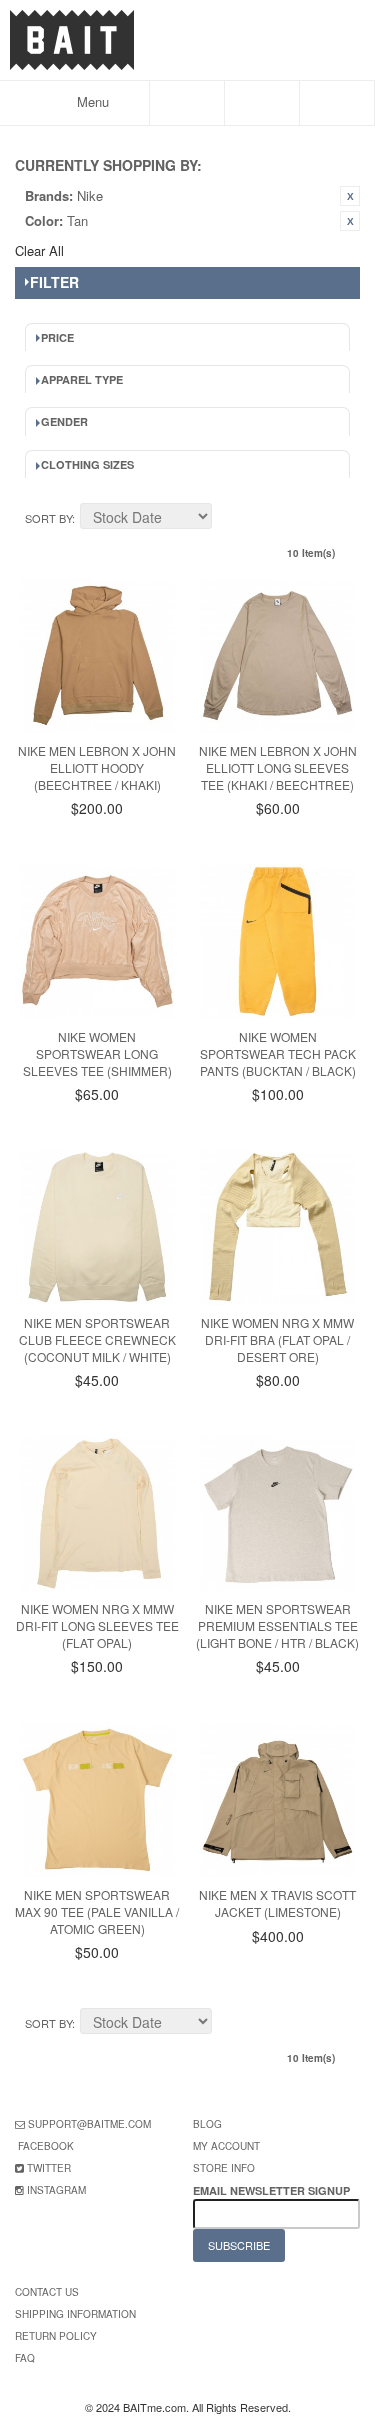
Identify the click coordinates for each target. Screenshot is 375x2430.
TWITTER (49, 2168)
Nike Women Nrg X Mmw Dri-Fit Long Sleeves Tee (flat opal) (97, 1625)
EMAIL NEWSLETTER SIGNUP (273, 2190)
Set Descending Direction (230, 519)
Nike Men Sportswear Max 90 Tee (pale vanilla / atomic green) (97, 1911)
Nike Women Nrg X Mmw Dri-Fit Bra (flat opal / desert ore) (277, 1339)
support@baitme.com (89, 2124)
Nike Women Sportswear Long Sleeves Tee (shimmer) (97, 1053)
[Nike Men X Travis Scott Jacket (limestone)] (277, 1799)
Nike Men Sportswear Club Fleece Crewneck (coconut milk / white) (97, 1339)
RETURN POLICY (56, 2336)
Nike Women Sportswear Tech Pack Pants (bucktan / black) (278, 1053)
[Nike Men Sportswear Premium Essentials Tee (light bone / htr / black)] (277, 1513)
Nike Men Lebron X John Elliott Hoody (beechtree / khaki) (97, 767)
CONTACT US (47, 2292)
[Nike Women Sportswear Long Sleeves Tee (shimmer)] (97, 941)
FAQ (25, 2358)
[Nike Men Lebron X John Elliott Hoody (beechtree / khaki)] (97, 655)
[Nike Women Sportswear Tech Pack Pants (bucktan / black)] (277, 941)
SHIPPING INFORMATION (75, 2314)
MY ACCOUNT (226, 2146)
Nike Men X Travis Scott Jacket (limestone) (277, 1903)
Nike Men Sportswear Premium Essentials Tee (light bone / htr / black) (277, 1625)
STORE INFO (224, 2168)
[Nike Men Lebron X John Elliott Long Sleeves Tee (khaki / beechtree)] (277, 655)
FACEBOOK (46, 2146)
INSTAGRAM (56, 2190)
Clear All (39, 250)
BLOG (207, 2124)
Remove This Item (350, 196)
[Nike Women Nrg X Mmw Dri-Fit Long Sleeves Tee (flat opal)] (97, 1513)
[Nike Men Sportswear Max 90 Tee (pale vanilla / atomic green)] (97, 1799)
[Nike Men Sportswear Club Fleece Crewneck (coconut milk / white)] (97, 1227)
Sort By (48, 518)
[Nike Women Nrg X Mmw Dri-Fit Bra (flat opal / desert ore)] (277, 1227)
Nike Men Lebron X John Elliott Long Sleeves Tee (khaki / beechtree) (278, 767)
